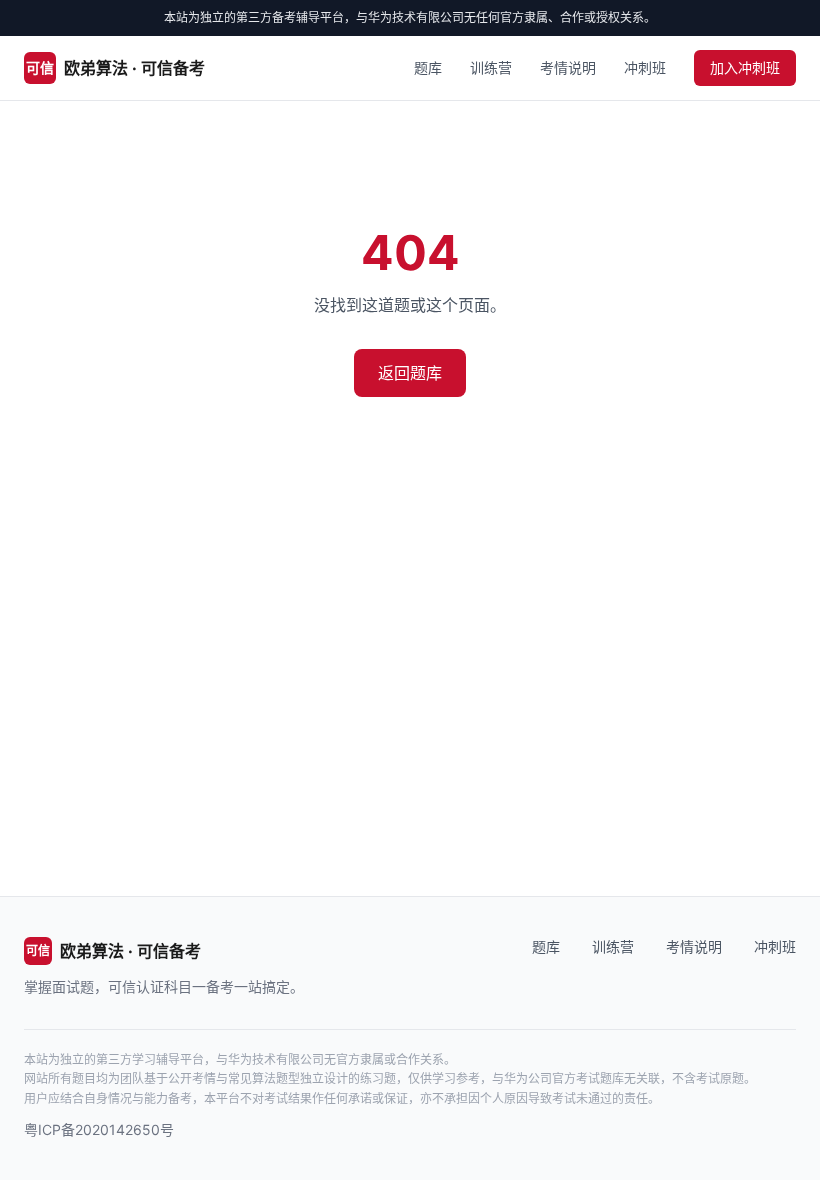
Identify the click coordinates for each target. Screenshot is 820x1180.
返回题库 (410, 373)
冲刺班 (645, 67)
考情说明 (568, 67)
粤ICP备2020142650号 (99, 1129)
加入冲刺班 (745, 67)
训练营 (491, 67)
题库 (428, 67)
